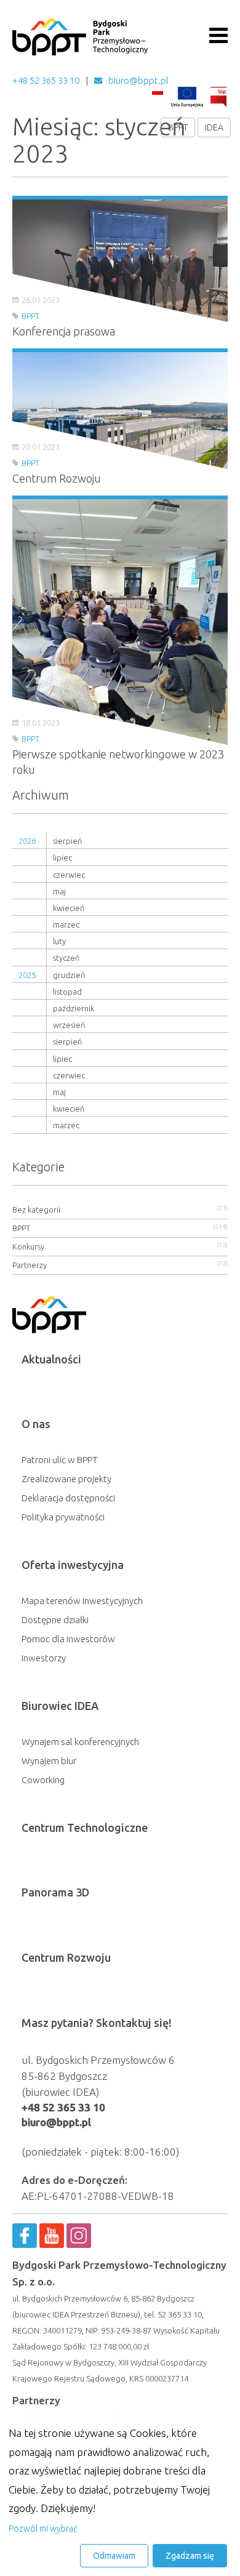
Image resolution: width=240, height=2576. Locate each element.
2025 (27, 975)
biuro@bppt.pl (138, 80)
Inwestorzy (44, 1658)
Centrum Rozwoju (66, 1957)
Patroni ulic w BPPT (60, 1460)
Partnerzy (30, 1265)
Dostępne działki (55, 1620)
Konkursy (28, 1246)
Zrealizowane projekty (66, 1479)
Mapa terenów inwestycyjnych (82, 1601)
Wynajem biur (49, 1761)
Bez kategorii (36, 1210)
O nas (36, 1424)
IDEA (214, 127)
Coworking (43, 1780)
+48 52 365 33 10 (46, 80)
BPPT (178, 127)
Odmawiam (114, 2556)
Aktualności (51, 1359)
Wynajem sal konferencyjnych (80, 1742)
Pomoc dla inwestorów (68, 1639)
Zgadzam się (190, 2556)
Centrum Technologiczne (85, 1828)
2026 (27, 841)
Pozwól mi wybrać (43, 2529)
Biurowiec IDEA (60, 1706)
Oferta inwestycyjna (73, 1565)
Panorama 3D (55, 1892)
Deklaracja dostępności (68, 1498)
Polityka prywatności (63, 1517)
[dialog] (120, 2496)
